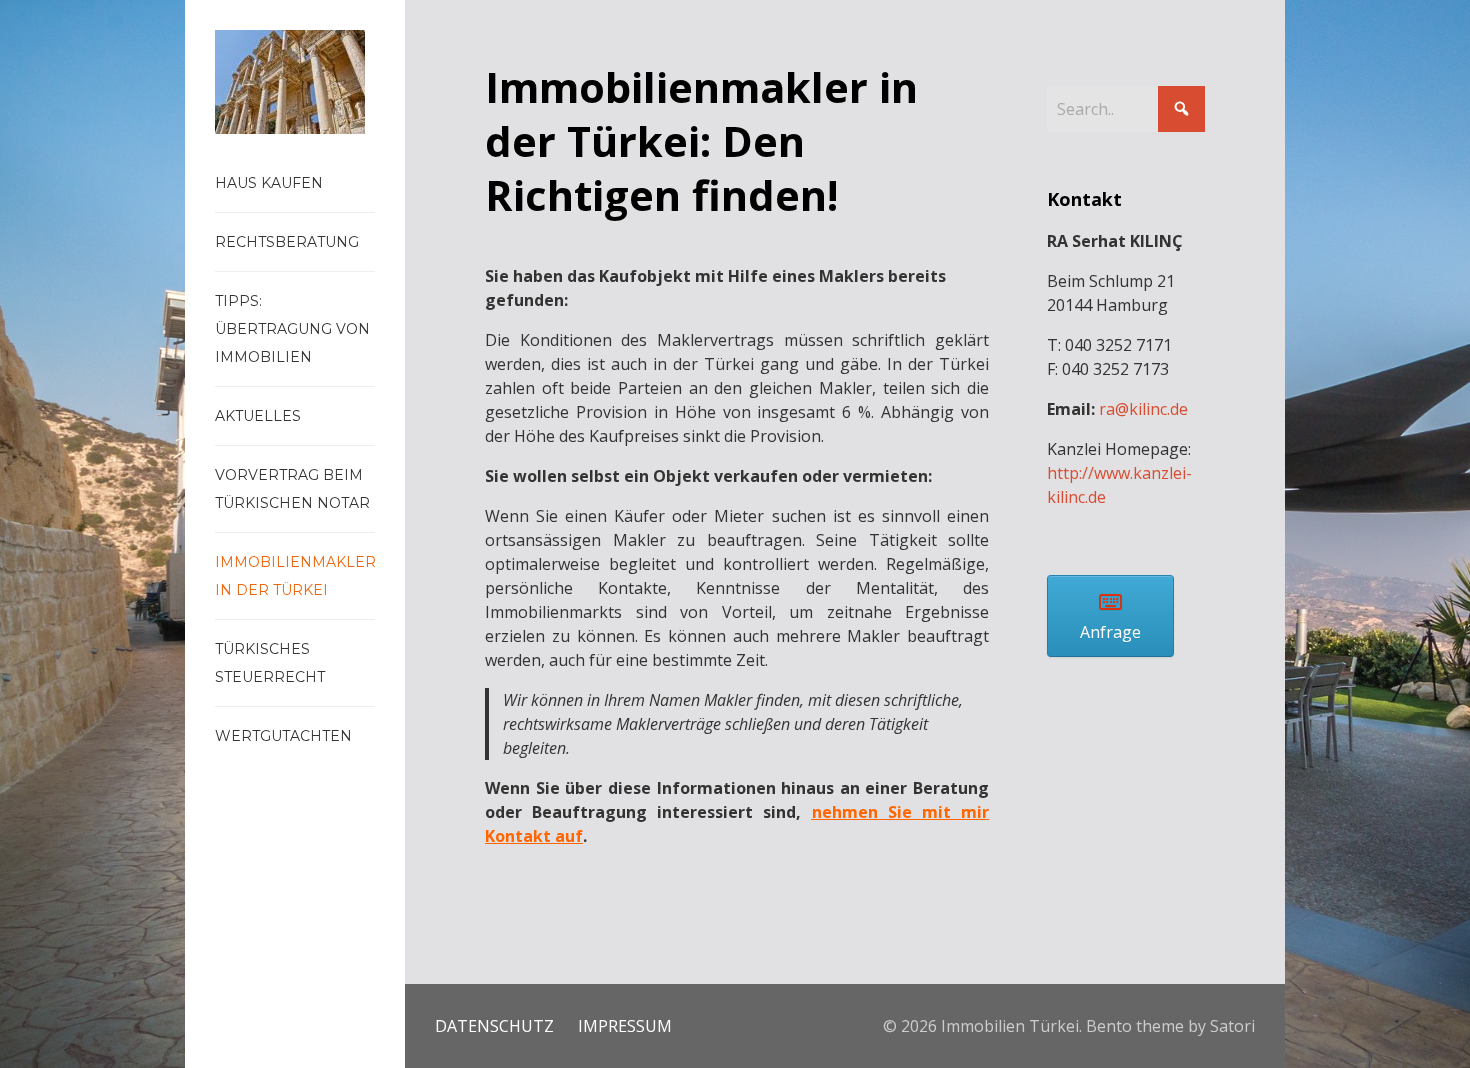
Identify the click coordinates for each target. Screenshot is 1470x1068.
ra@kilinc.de (1143, 409)
